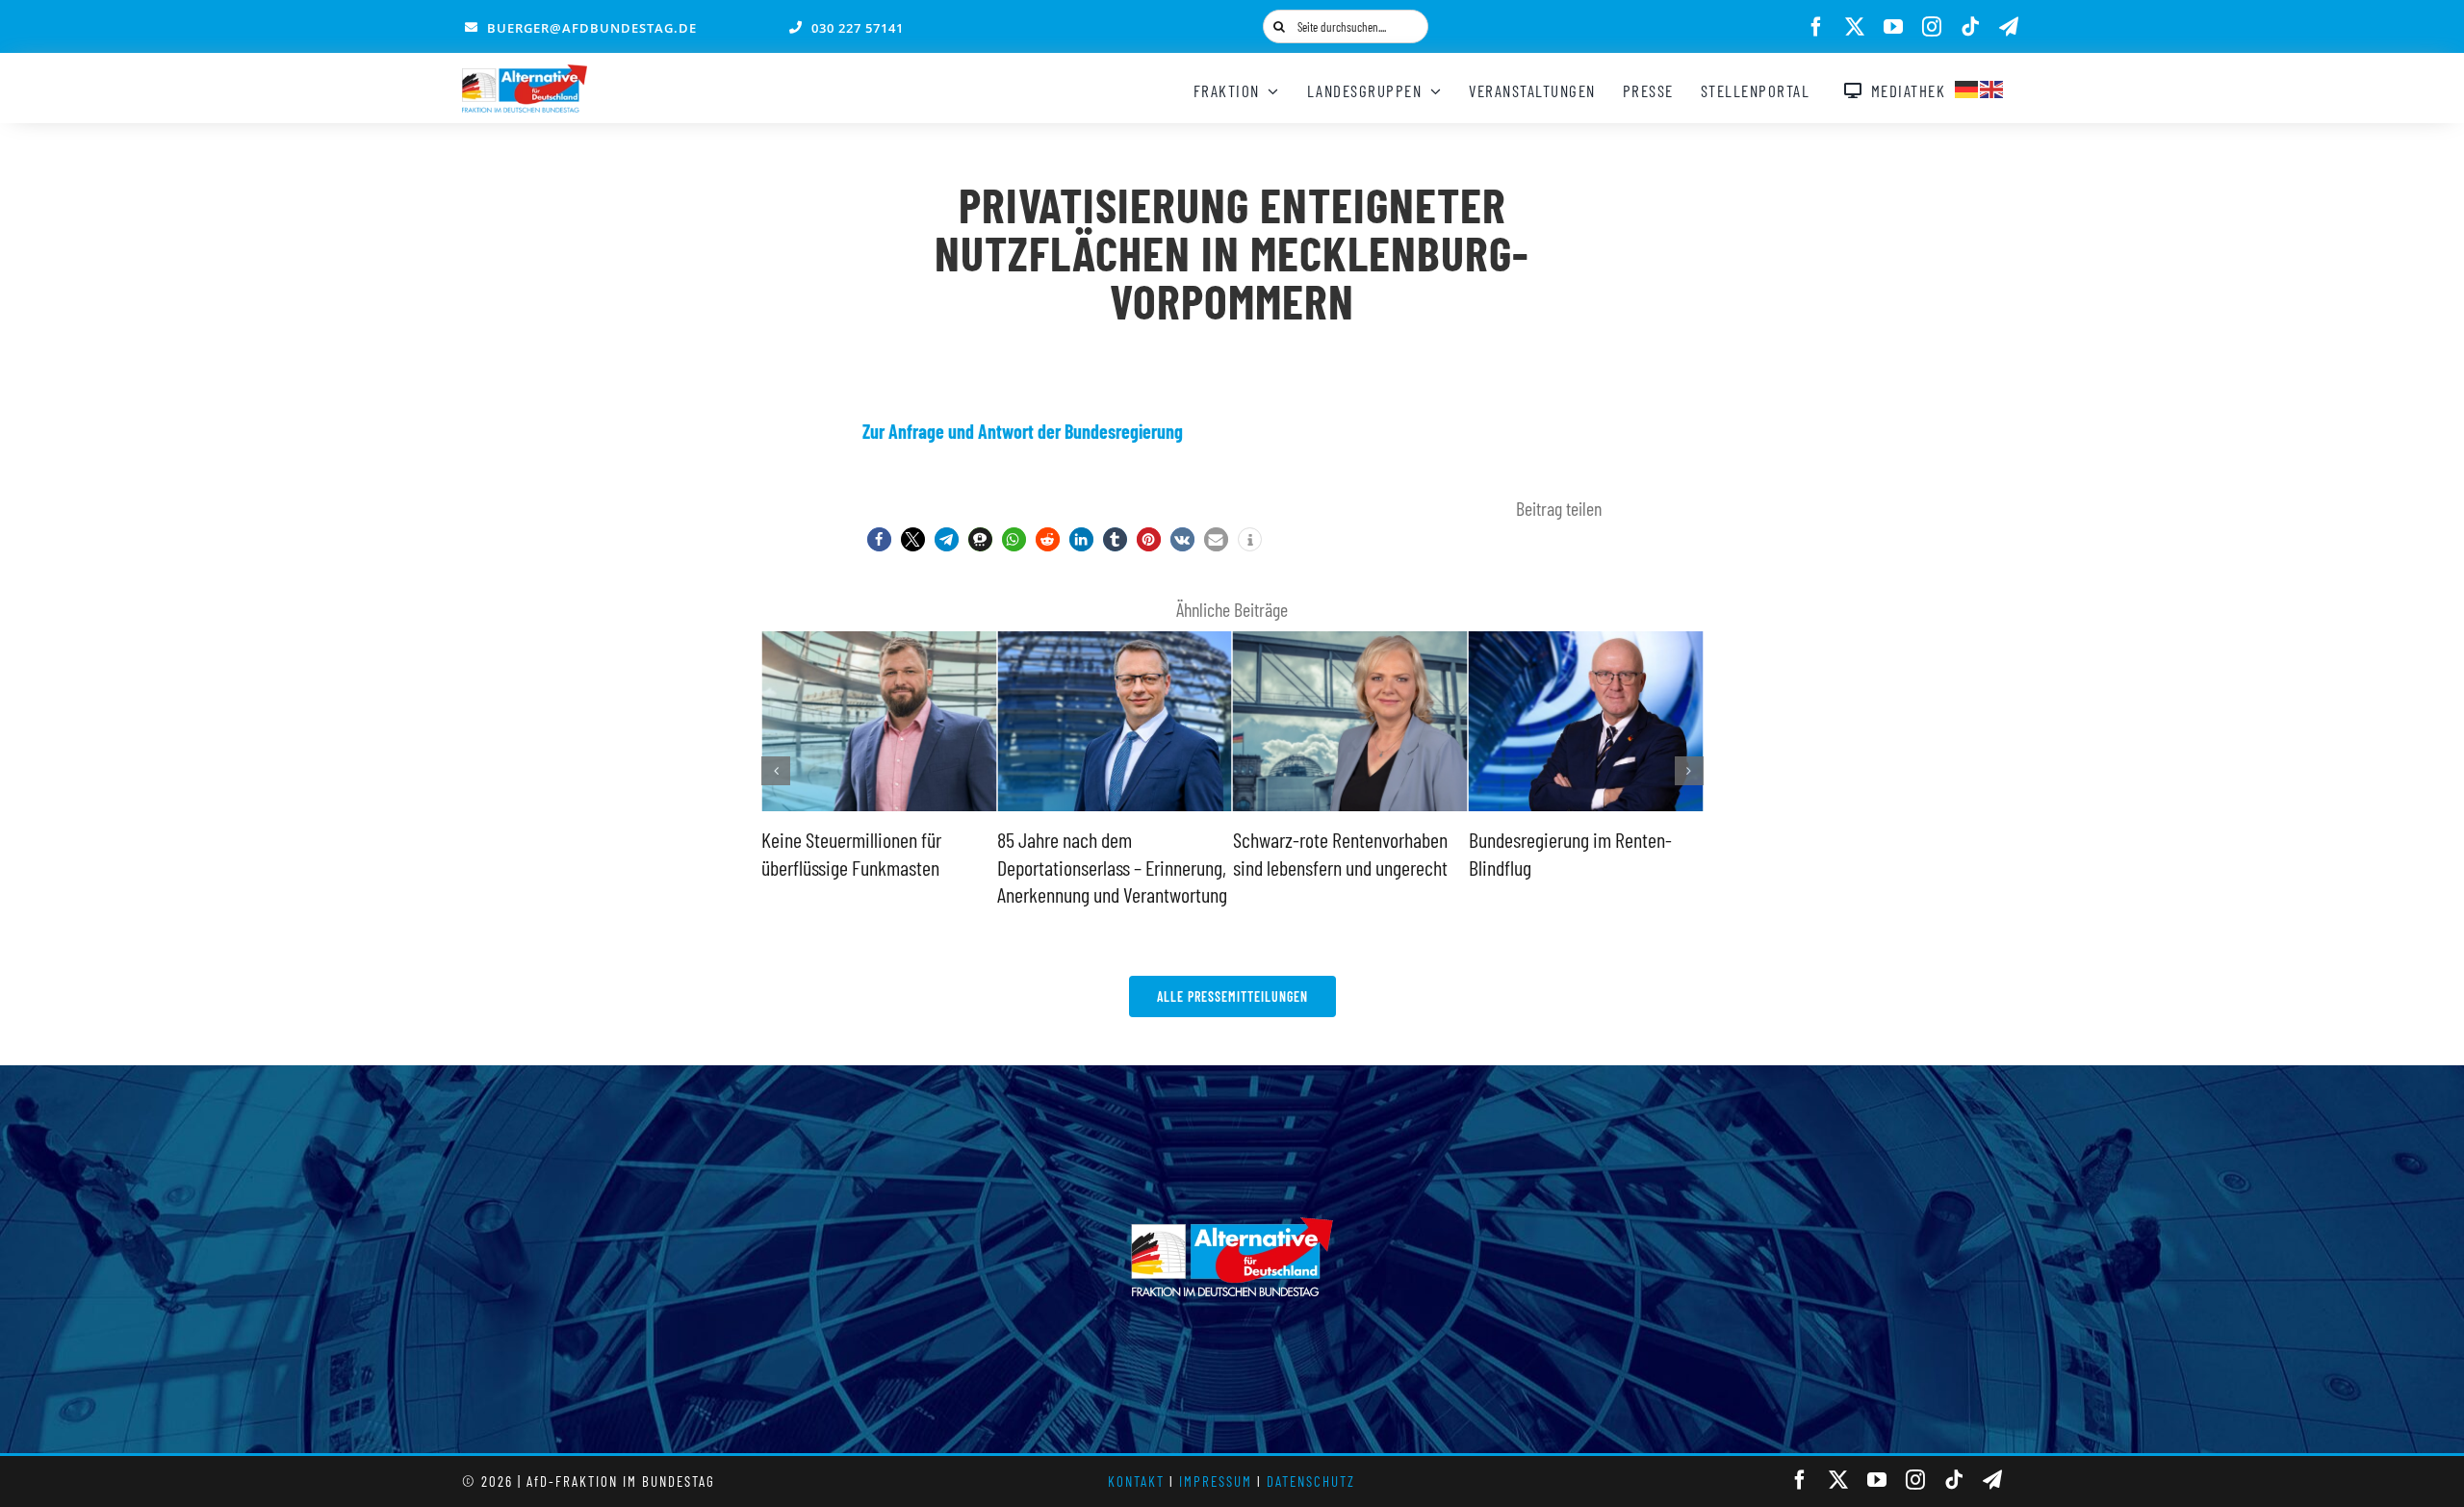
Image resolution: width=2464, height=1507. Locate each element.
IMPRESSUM (1216, 1481)
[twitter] (1855, 27)
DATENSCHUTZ (1311, 1481)
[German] (1967, 87)
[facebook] (1816, 27)
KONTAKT (1136, 1481)
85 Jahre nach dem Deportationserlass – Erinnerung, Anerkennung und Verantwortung (1112, 867)
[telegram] (2009, 27)
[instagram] (1932, 27)
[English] (1992, 87)
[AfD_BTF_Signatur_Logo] (525, 74)
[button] (879, 539)
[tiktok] (1970, 27)
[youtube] (1893, 27)
